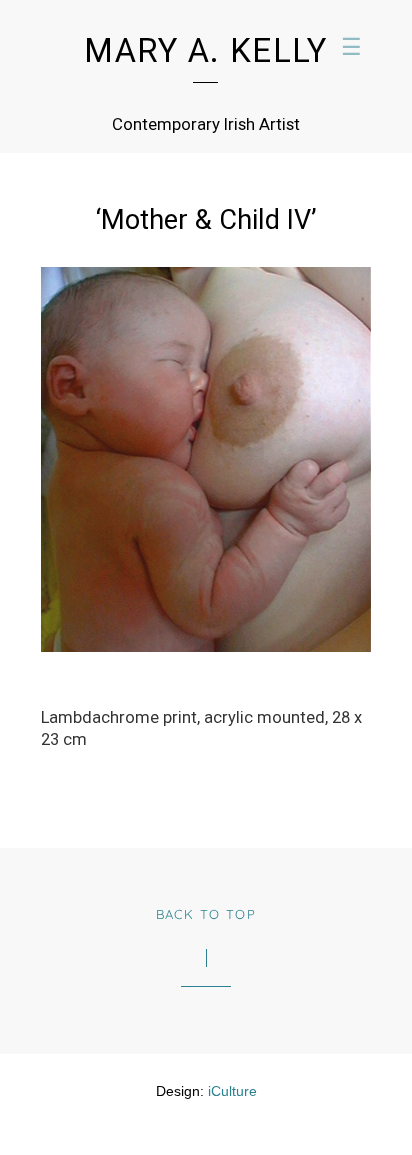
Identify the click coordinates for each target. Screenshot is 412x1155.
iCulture (232, 1091)
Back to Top (206, 914)
